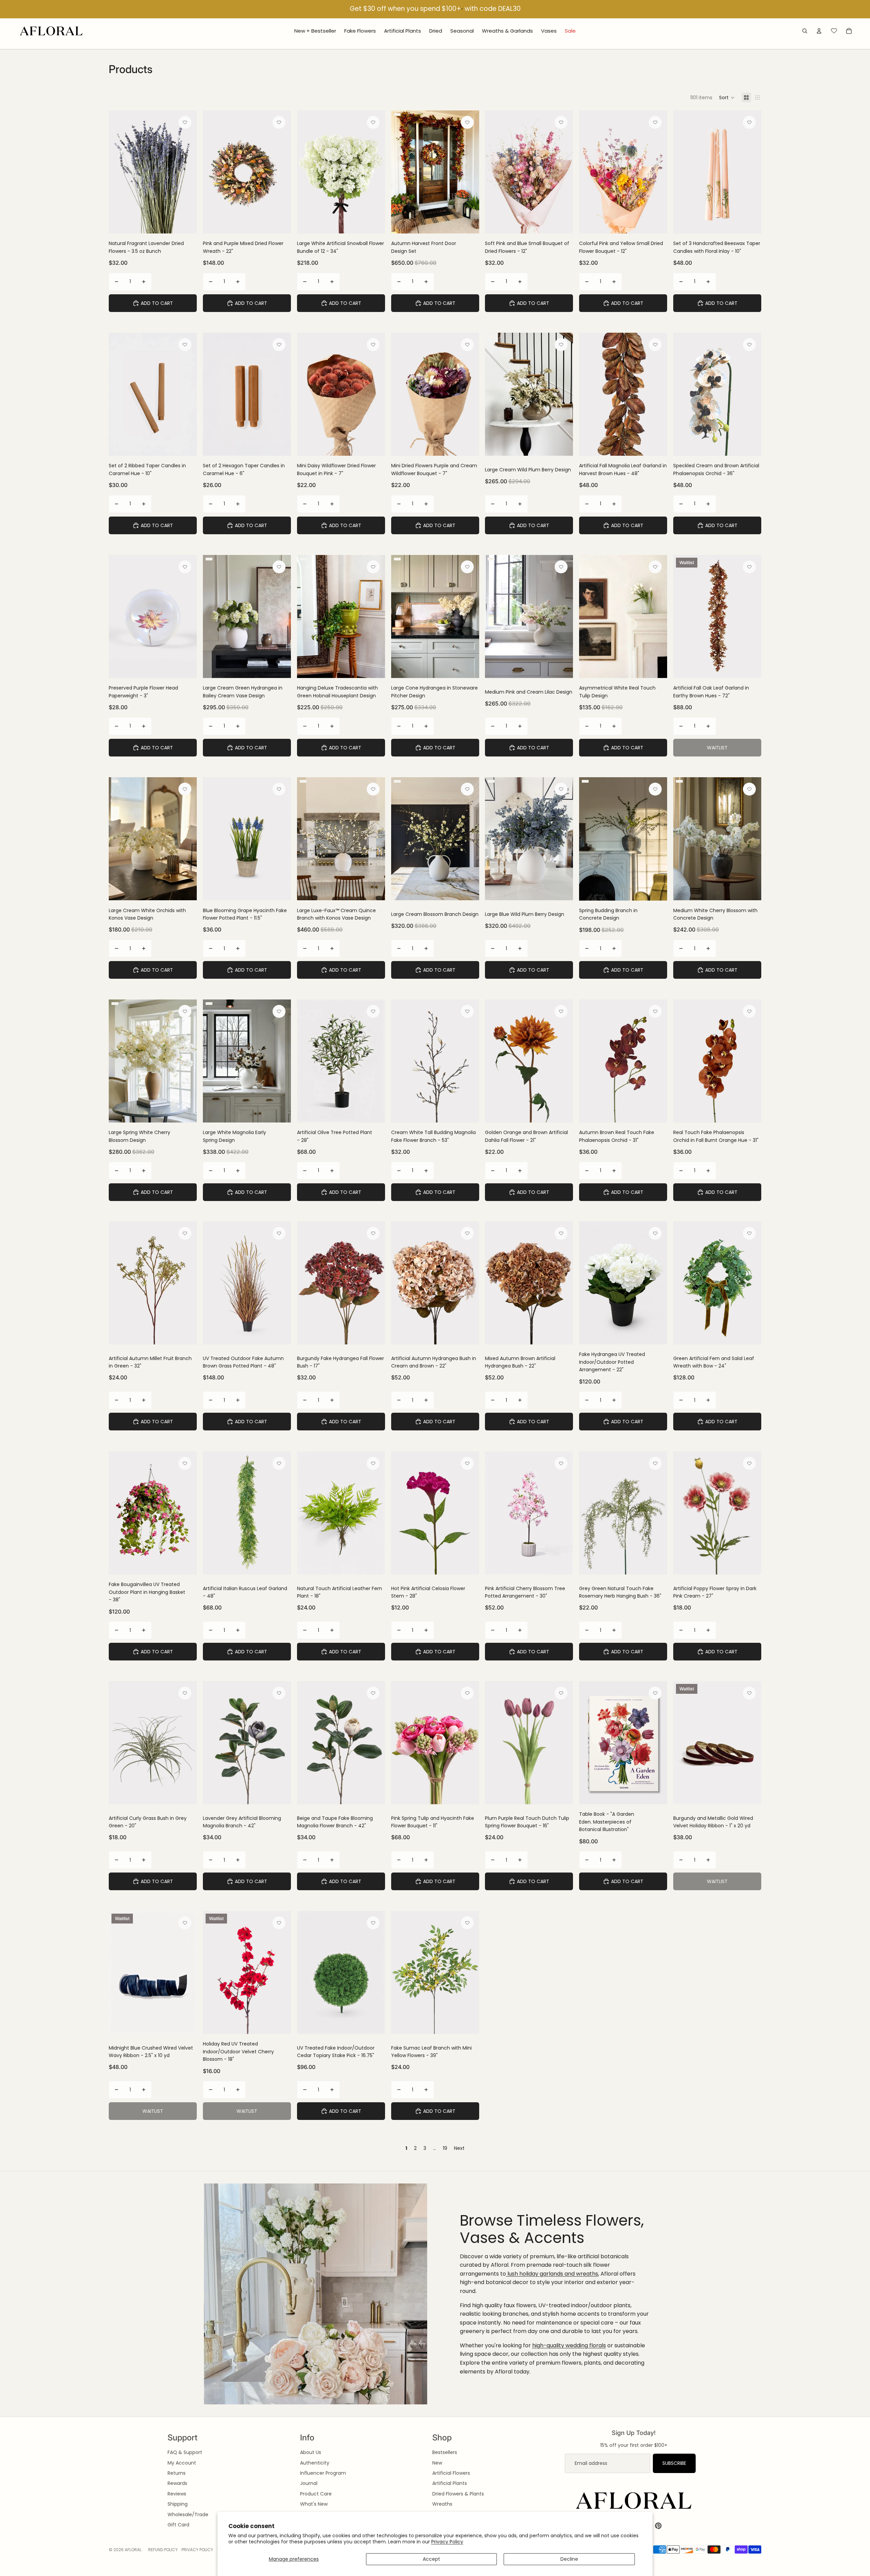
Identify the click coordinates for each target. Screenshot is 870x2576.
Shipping (178, 2504)
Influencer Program (323, 2473)
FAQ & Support (185, 2452)
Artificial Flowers (451, 2473)
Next (459, 2148)
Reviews (177, 2494)
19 (445, 2148)
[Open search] (805, 31)
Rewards (177, 2483)
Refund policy (163, 2550)
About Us (311, 2452)
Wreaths (442, 2504)
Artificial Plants (450, 2483)
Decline (569, 2559)
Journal (309, 2483)
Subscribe (674, 2463)
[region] (435, 9)
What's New (314, 2504)
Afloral (133, 2550)
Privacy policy (197, 2550)
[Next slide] (281, 172)
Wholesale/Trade (188, 2514)
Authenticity (315, 2463)
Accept (431, 2559)
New (437, 2463)
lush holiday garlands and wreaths (552, 2274)
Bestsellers (445, 2452)
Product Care (316, 2494)
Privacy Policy (447, 2542)
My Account (182, 2463)
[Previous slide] (213, 172)
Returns (177, 2473)
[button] (727, 98)
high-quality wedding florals (569, 2345)
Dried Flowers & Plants (458, 2494)
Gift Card (178, 2525)
